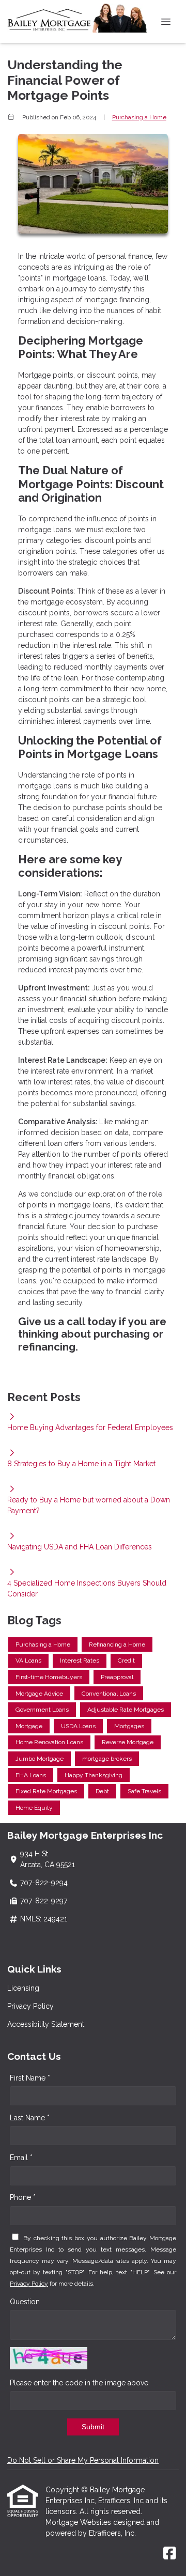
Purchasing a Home (139, 117)
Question (25, 2302)
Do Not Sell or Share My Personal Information (83, 2460)
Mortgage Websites (79, 2522)
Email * (21, 2158)
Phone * (23, 2197)
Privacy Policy (30, 2006)
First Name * (30, 2078)
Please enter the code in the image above (79, 2383)
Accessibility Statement (46, 2024)
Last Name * (30, 2118)
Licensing (23, 1988)
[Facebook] (170, 2554)
